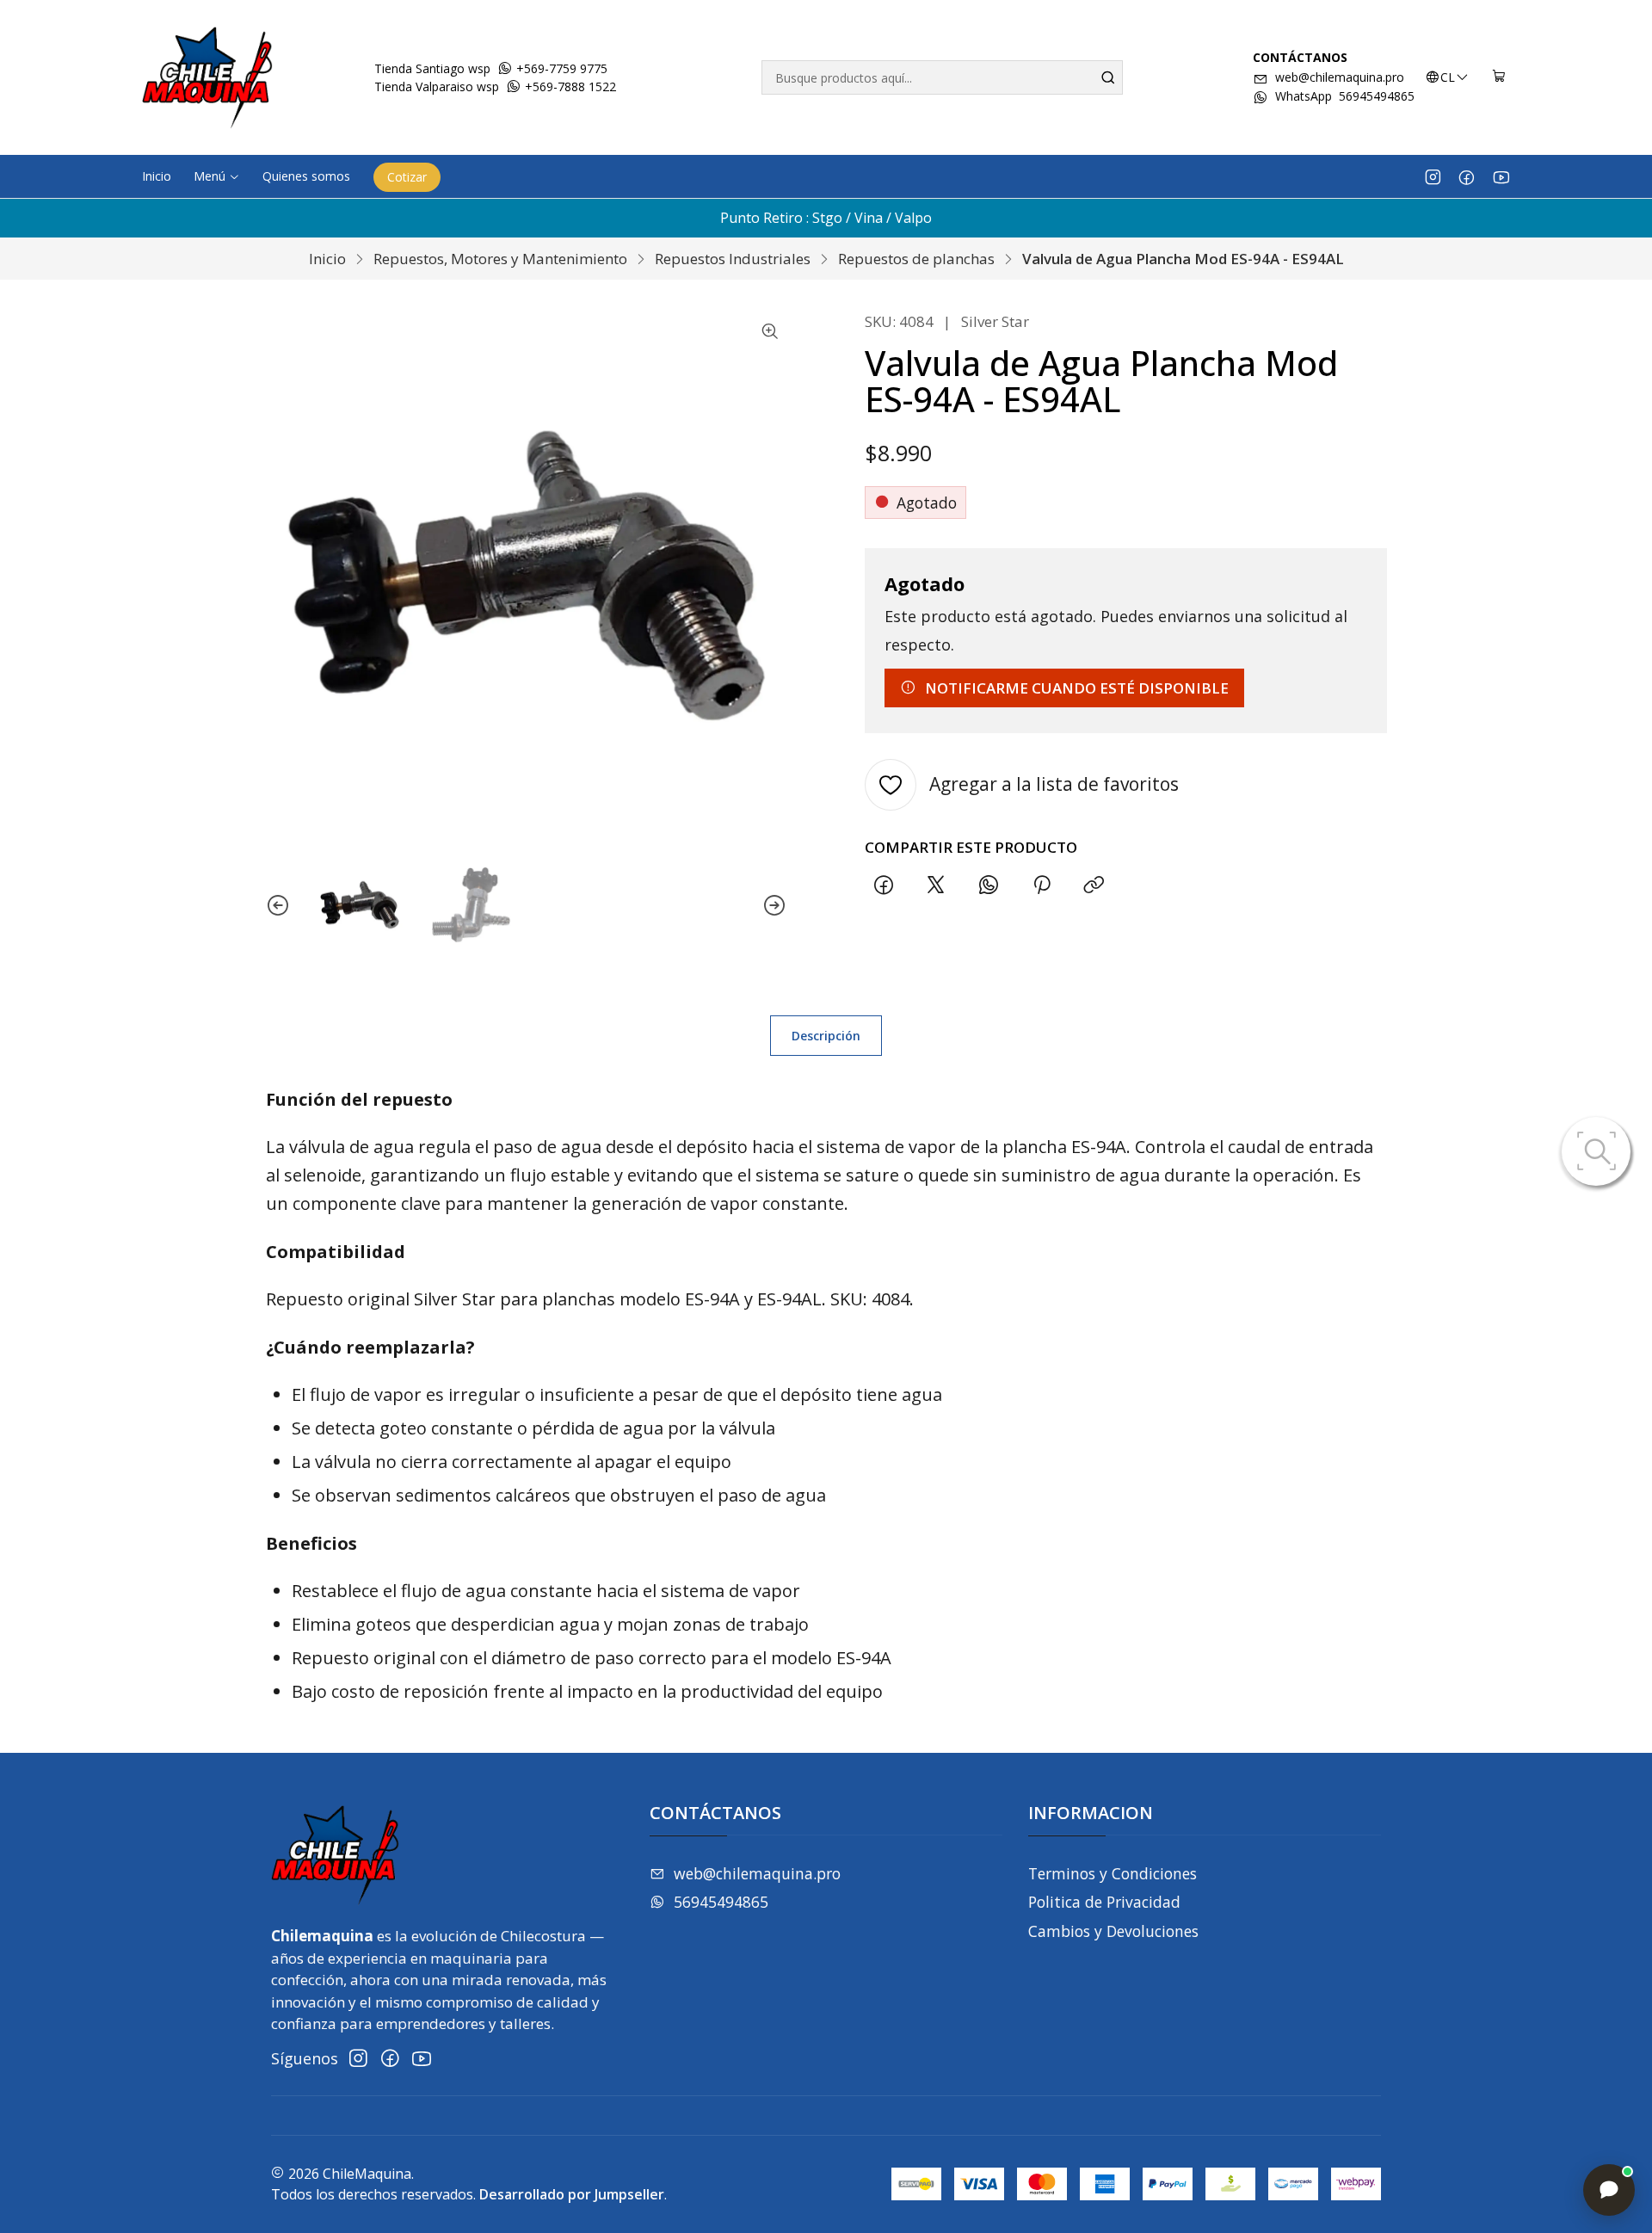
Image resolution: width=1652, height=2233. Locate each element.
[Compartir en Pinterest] (1041, 886)
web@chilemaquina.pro (1340, 77)
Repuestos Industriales (733, 259)
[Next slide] (774, 905)
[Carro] (1499, 77)
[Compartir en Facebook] (883, 886)
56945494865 (721, 1902)
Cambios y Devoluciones (1113, 1931)
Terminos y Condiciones (1113, 1873)
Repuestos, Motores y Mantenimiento (500, 259)
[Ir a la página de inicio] (207, 77)
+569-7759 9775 (560, 68)
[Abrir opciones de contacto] (1609, 2190)
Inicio (327, 259)
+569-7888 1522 (569, 86)
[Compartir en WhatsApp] (989, 886)
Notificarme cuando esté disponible (1077, 688)
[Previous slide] (278, 905)
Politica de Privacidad (1104, 1902)
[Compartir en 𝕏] (936, 886)
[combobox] (942, 77)
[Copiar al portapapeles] (1094, 886)
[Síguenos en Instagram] (1433, 176)
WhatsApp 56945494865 (1345, 96)
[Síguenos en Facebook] (1467, 176)
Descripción (826, 1036)
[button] (217, 176)
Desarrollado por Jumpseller (572, 2194)
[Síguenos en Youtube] (1501, 176)
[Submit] (1108, 77)
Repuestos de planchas (916, 259)
